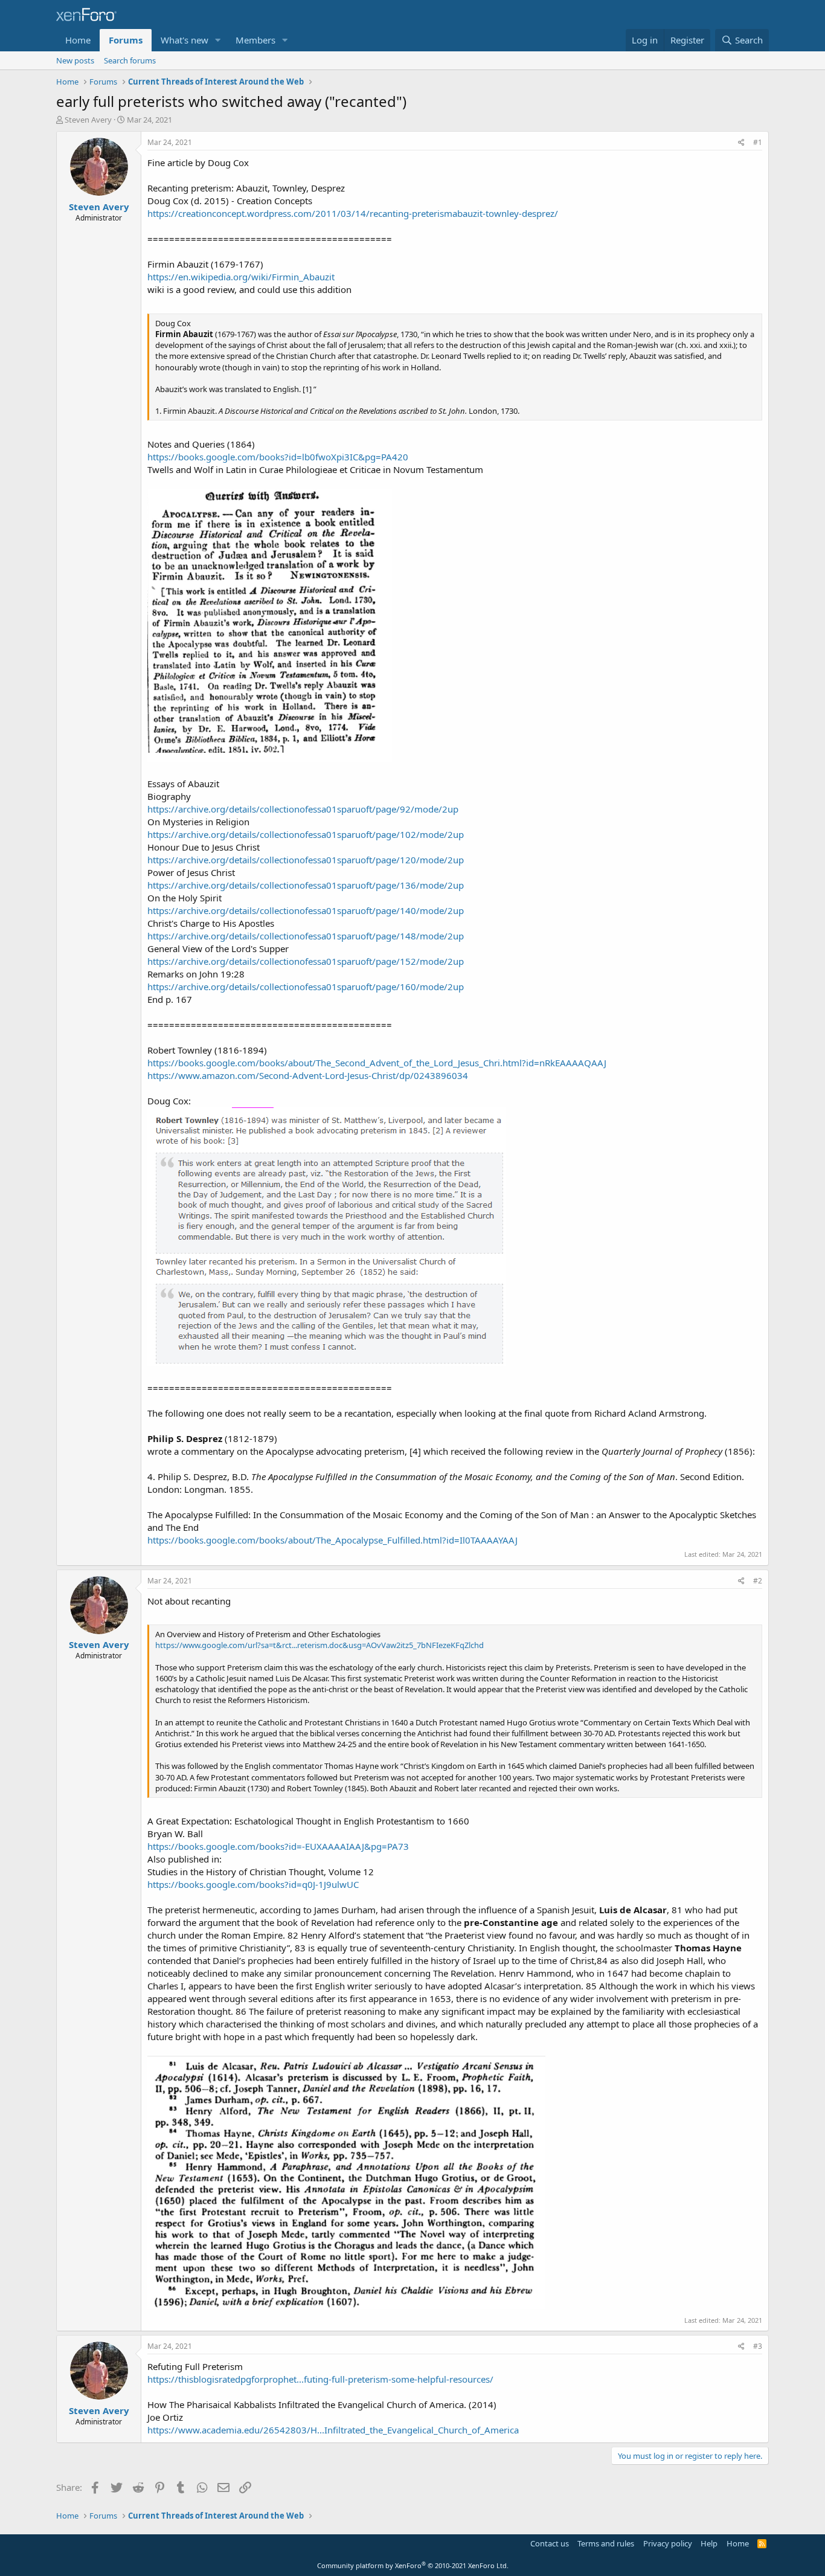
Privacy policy (668, 2543)
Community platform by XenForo (413, 2565)
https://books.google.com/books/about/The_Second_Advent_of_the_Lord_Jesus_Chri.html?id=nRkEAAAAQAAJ (377, 1063)
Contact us (550, 2543)
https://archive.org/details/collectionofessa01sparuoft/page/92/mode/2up (303, 809)
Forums (126, 40)
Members (255, 40)
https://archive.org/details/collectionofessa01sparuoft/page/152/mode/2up (306, 961)
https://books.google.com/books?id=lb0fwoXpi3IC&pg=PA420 (278, 457)
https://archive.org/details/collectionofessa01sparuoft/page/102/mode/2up (306, 834)
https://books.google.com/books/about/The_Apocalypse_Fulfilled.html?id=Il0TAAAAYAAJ (332, 1540)
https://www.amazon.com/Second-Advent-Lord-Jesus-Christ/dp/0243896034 (308, 1075)
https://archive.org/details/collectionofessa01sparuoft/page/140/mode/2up (306, 910)
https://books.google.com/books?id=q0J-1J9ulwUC (253, 1884)
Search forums (130, 60)
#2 (758, 1581)
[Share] (741, 143)
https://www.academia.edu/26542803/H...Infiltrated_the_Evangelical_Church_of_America (333, 2430)
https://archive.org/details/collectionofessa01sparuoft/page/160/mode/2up (306, 987)
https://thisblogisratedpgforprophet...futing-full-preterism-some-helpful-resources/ (320, 2379)
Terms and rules (606, 2543)
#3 (758, 2346)
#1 (758, 142)
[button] (218, 40)
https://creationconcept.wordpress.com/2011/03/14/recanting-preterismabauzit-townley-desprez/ (353, 213)
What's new (185, 40)
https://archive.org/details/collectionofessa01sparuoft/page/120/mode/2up (306, 860)
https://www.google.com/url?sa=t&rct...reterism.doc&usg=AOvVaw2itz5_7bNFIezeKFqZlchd (319, 1645)
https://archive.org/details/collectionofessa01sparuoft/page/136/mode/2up (306, 885)
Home (78, 40)
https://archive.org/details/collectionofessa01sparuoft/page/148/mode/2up (306, 936)
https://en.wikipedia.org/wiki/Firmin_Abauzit (241, 277)
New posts (75, 60)
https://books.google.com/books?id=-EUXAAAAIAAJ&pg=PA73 (278, 1846)
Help (709, 2543)
